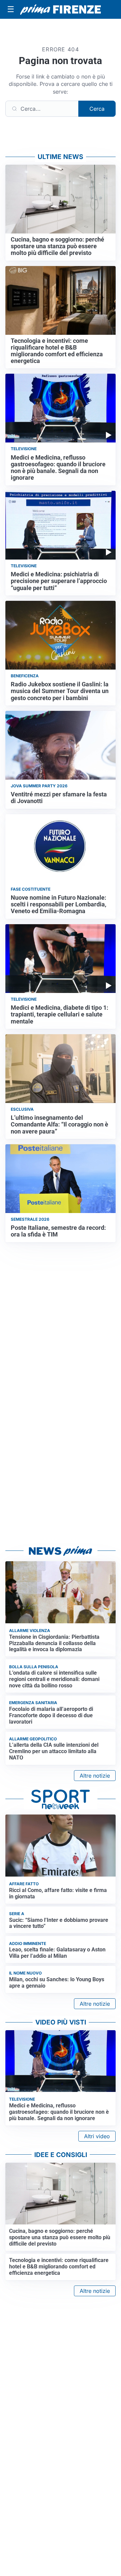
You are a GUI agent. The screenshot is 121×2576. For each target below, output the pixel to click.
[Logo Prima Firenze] (61, 10)
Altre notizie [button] (95, 1776)
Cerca (97, 109)
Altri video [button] (97, 2136)
